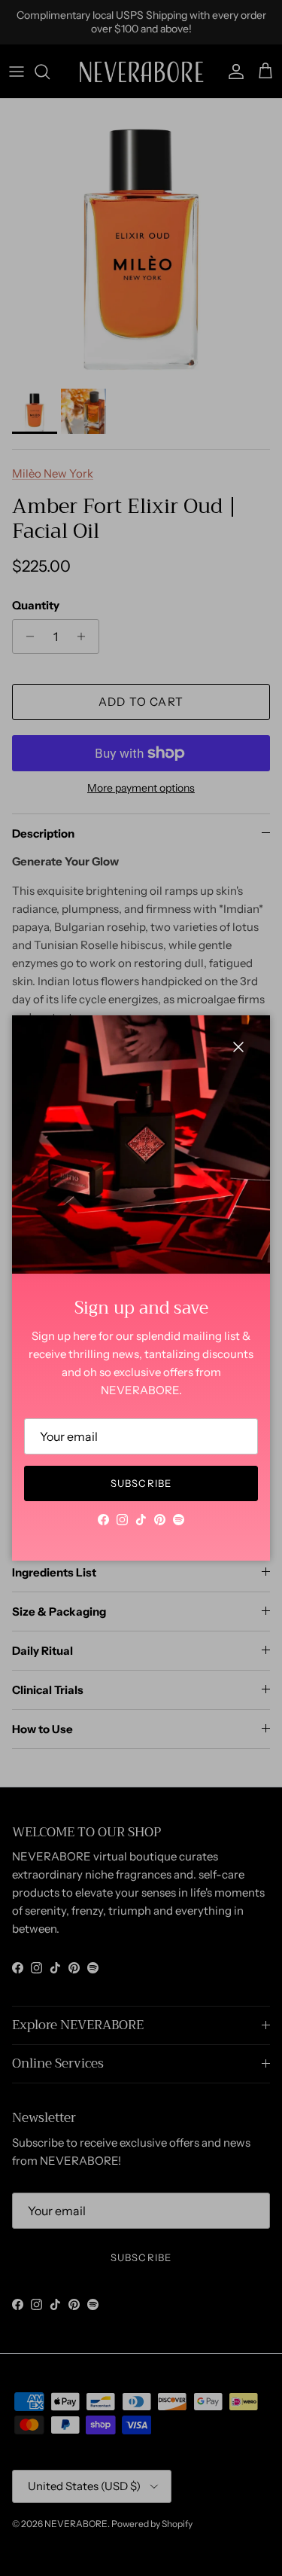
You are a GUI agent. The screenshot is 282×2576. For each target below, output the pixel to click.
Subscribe (141, 1483)
